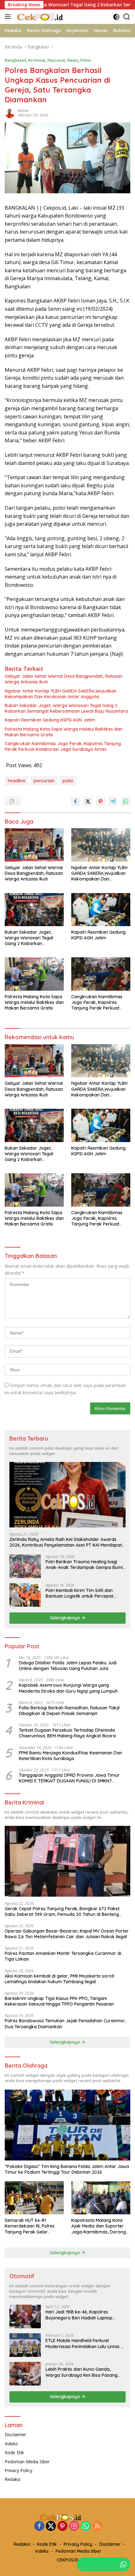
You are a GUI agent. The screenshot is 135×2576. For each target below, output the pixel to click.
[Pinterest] (62, 2526)
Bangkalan (15, 60)
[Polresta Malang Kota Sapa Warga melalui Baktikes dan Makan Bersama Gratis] (34, 974)
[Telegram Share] (113, 801)
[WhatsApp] (86, 2526)
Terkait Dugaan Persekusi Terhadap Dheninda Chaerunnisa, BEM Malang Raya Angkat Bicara (67, 1733)
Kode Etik (14, 2452)
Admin (23, 111)
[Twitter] (51, 2526)
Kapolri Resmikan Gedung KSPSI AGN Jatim (50, 720)
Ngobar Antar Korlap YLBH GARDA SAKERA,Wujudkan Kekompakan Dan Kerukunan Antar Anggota (61, 694)
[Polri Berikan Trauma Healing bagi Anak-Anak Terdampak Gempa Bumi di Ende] (25, 1566)
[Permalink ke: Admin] (10, 112)
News (73, 60)
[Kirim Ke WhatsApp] (126, 801)
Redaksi (13, 2479)
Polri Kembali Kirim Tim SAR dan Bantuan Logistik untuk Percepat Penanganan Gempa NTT (79, 1593)
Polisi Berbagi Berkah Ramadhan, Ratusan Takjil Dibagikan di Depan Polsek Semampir (69, 1711)
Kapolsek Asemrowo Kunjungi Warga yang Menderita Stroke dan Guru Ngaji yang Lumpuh (68, 1688)
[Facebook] (39, 2526)
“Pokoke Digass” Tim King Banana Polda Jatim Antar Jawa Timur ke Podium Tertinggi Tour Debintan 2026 (67, 2169)
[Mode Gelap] (116, 17)
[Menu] (9, 17)
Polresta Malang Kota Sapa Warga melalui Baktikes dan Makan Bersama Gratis (64, 732)
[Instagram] (74, 2526)
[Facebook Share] (75, 801)
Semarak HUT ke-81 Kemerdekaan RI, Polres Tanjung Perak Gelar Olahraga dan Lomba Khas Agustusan (33, 2226)
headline (17, 781)
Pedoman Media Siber (27, 2462)
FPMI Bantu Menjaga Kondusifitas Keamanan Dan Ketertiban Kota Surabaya (70, 1756)
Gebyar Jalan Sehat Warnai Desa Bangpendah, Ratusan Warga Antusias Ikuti (64, 679)
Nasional (56, 60)
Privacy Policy (19, 2470)
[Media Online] (47, 17)
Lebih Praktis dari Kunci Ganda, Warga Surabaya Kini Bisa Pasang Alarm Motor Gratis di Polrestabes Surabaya (81, 2372)
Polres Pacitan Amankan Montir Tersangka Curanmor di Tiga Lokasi (63, 1956)
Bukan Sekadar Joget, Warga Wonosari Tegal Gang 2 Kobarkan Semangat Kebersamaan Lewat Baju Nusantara (66, 708)
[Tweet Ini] (88, 801)
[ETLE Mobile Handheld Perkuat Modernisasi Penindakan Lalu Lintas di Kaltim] (25, 2345)
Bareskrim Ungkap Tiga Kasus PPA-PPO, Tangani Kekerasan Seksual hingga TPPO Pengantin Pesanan (59, 2001)
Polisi (86, 60)
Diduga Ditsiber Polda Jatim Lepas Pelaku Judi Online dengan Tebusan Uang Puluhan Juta (68, 1666)
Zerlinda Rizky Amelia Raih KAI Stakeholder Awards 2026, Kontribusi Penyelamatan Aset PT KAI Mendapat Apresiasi (66, 1542)
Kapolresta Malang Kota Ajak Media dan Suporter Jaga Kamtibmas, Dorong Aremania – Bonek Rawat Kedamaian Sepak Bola (99, 2226)
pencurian (44, 781)
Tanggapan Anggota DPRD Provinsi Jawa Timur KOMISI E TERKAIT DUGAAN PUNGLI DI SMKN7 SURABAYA (69, 1778)
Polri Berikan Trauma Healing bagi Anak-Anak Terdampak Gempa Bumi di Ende (84, 1565)
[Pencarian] (127, 17)
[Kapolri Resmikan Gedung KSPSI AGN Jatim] (101, 910)
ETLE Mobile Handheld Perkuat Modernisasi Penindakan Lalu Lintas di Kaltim (85, 2343)
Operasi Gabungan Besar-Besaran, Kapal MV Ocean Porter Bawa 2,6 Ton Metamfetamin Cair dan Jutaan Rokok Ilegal (67, 1934)
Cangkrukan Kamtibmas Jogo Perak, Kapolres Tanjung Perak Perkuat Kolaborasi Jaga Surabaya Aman (63, 746)
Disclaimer (15, 2434)
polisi (68, 781)
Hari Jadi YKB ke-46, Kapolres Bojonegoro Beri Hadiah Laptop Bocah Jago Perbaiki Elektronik (79, 2315)
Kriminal (37, 60)
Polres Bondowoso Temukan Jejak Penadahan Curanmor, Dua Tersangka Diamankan (65, 2024)
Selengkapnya (65, 1618)
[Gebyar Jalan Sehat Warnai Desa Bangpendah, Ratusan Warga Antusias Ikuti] (34, 845)
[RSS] (97, 2526)
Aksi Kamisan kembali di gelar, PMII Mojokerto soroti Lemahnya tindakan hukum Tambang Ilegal (59, 1979)
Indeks (11, 2444)
